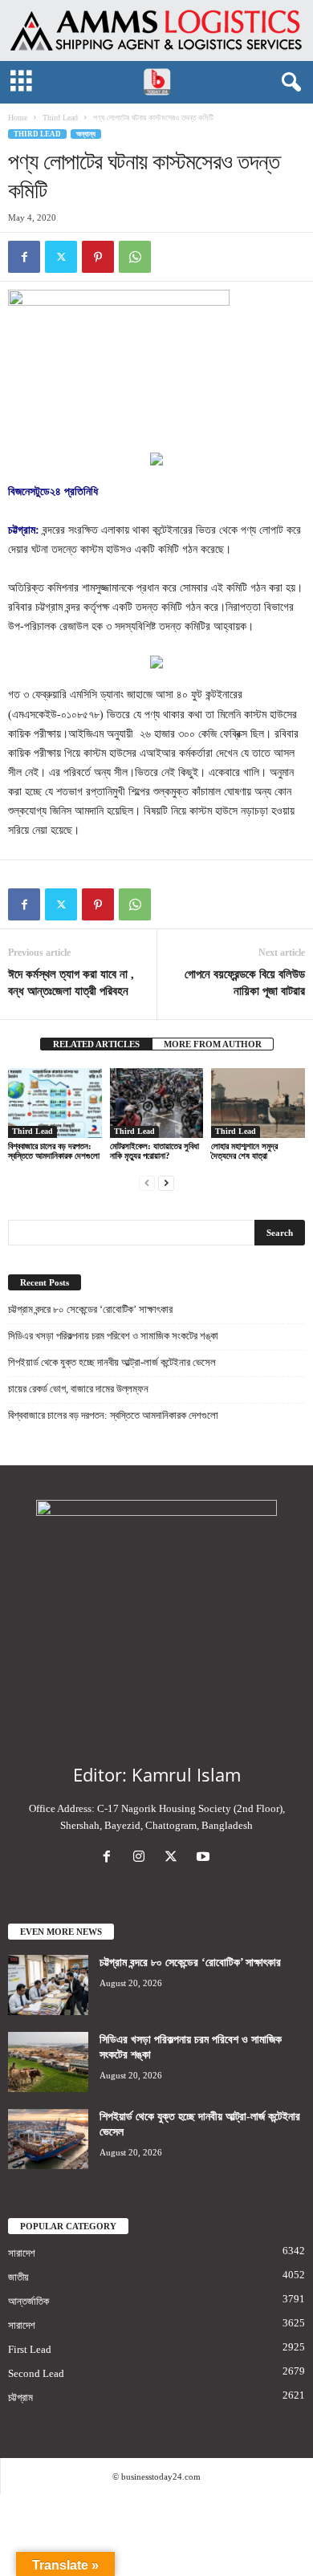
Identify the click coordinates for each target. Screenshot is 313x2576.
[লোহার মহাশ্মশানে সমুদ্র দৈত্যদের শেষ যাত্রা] (258, 1103)
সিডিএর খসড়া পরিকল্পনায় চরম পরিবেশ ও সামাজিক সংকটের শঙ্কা (113, 1336)
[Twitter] (61, 257)
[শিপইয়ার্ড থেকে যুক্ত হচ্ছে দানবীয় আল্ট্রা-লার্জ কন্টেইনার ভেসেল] (48, 2139)
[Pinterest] (98, 257)
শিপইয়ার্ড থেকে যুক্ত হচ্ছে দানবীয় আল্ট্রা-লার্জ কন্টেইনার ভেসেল (112, 1362)
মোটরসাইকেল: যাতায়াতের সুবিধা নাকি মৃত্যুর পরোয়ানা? (154, 1151)
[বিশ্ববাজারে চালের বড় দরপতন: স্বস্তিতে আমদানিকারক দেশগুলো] (55, 1103)
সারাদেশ (22, 2253)
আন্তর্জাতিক (28, 2301)
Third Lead (60, 118)
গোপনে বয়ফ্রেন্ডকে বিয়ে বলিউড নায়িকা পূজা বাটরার (245, 983)
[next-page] (166, 1182)
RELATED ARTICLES (96, 1044)
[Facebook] (24, 257)
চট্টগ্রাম (20, 2397)
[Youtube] (205, 1858)
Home (18, 118)
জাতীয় (18, 2277)
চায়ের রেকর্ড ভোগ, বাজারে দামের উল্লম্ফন (78, 1389)
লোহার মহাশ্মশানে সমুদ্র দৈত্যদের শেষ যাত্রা (244, 1151)
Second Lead (36, 2373)
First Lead (30, 2349)
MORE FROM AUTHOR (213, 1044)
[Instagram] (142, 1858)
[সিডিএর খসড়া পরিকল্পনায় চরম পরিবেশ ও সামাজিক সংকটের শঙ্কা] (48, 2062)
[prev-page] (147, 1182)
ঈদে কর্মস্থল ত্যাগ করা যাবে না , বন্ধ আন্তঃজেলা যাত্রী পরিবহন (71, 983)
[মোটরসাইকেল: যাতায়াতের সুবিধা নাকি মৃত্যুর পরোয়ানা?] (157, 1103)
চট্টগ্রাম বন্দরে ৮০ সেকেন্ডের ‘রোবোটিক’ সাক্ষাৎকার (90, 1309)
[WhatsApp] (135, 257)
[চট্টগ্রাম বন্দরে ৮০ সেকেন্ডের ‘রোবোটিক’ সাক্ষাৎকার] (48, 1985)
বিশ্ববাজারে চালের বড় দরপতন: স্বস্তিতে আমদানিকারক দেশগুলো (54, 1151)
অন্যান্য (86, 134)
